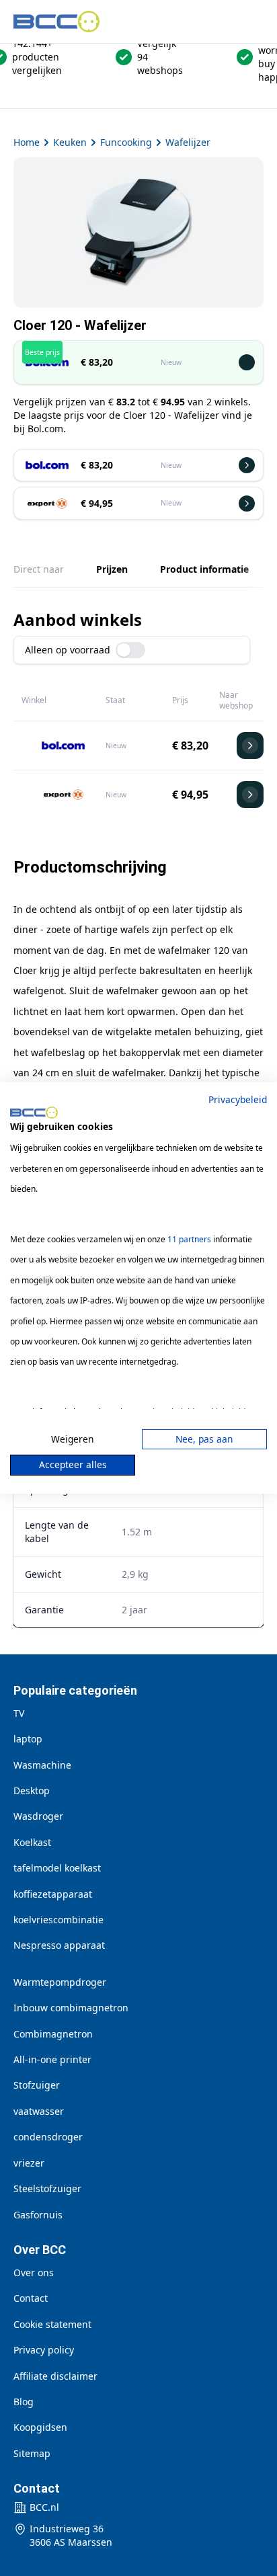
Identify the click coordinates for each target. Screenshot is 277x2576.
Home (27, 142)
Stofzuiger (37, 2085)
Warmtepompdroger (60, 1982)
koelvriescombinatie (58, 1920)
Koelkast (32, 1842)
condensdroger (48, 2137)
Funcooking (126, 142)
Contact (31, 2298)
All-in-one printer (52, 2059)
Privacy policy (44, 2350)
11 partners (189, 1239)
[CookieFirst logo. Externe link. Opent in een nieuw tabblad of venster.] (34, 1113)
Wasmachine (42, 1765)
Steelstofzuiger (47, 2188)
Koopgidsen (40, 2427)
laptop (28, 1739)
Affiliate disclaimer (55, 2376)
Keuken (70, 142)
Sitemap (32, 2453)
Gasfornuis (38, 2215)
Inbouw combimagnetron (71, 2008)
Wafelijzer (188, 142)
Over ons (34, 2272)
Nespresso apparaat (59, 1945)
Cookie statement (52, 2324)
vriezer (29, 2163)
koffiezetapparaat (53, 1894)
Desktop (32, 1790)
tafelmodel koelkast (57, 1868)
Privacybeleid (238, 1099)
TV (19, 1713)
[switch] (130, 650)
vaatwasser (39, 2111)
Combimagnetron (53, 2034)
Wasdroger (38, 1816)
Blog (24, 2402)
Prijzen (112, 569)
